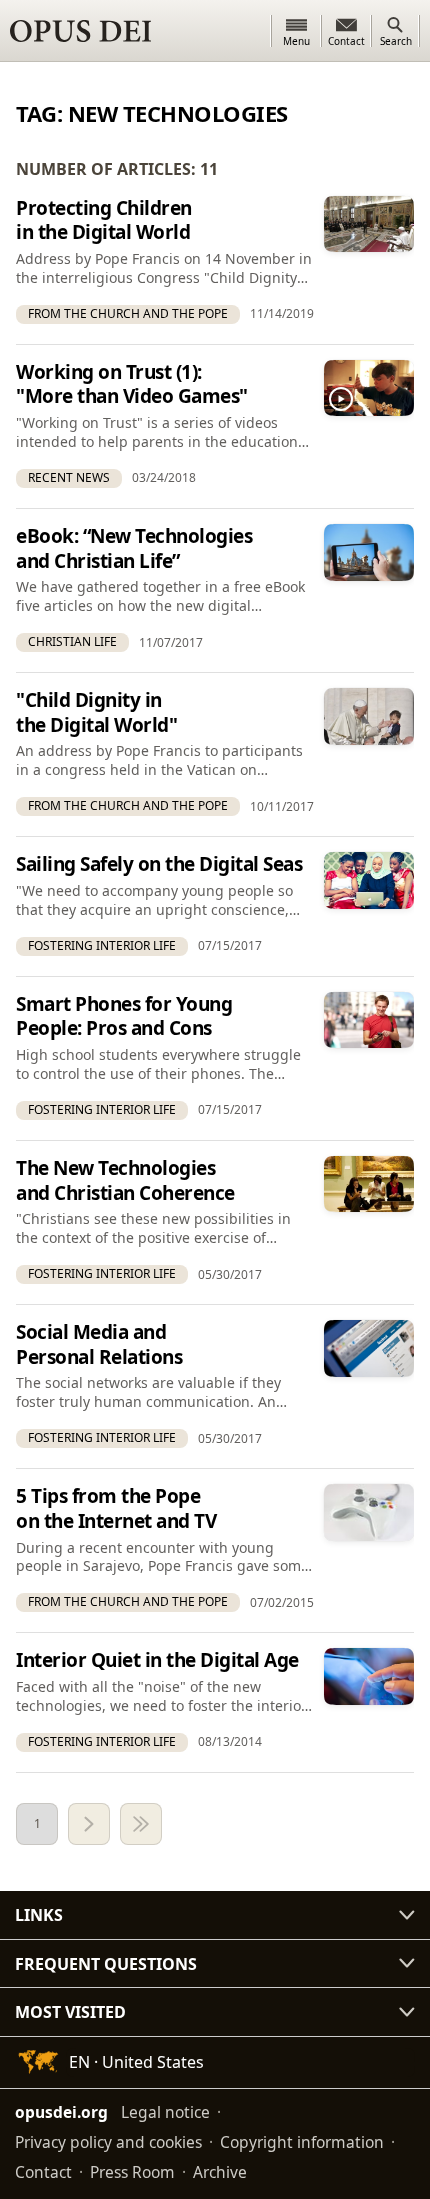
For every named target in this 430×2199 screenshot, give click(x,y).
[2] (89, 1824)
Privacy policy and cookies (108, 2142)
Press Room (132, 2172)
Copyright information (302, 2142)
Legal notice (165, 2112)
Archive (220, 2172)
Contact (43, 2172)
